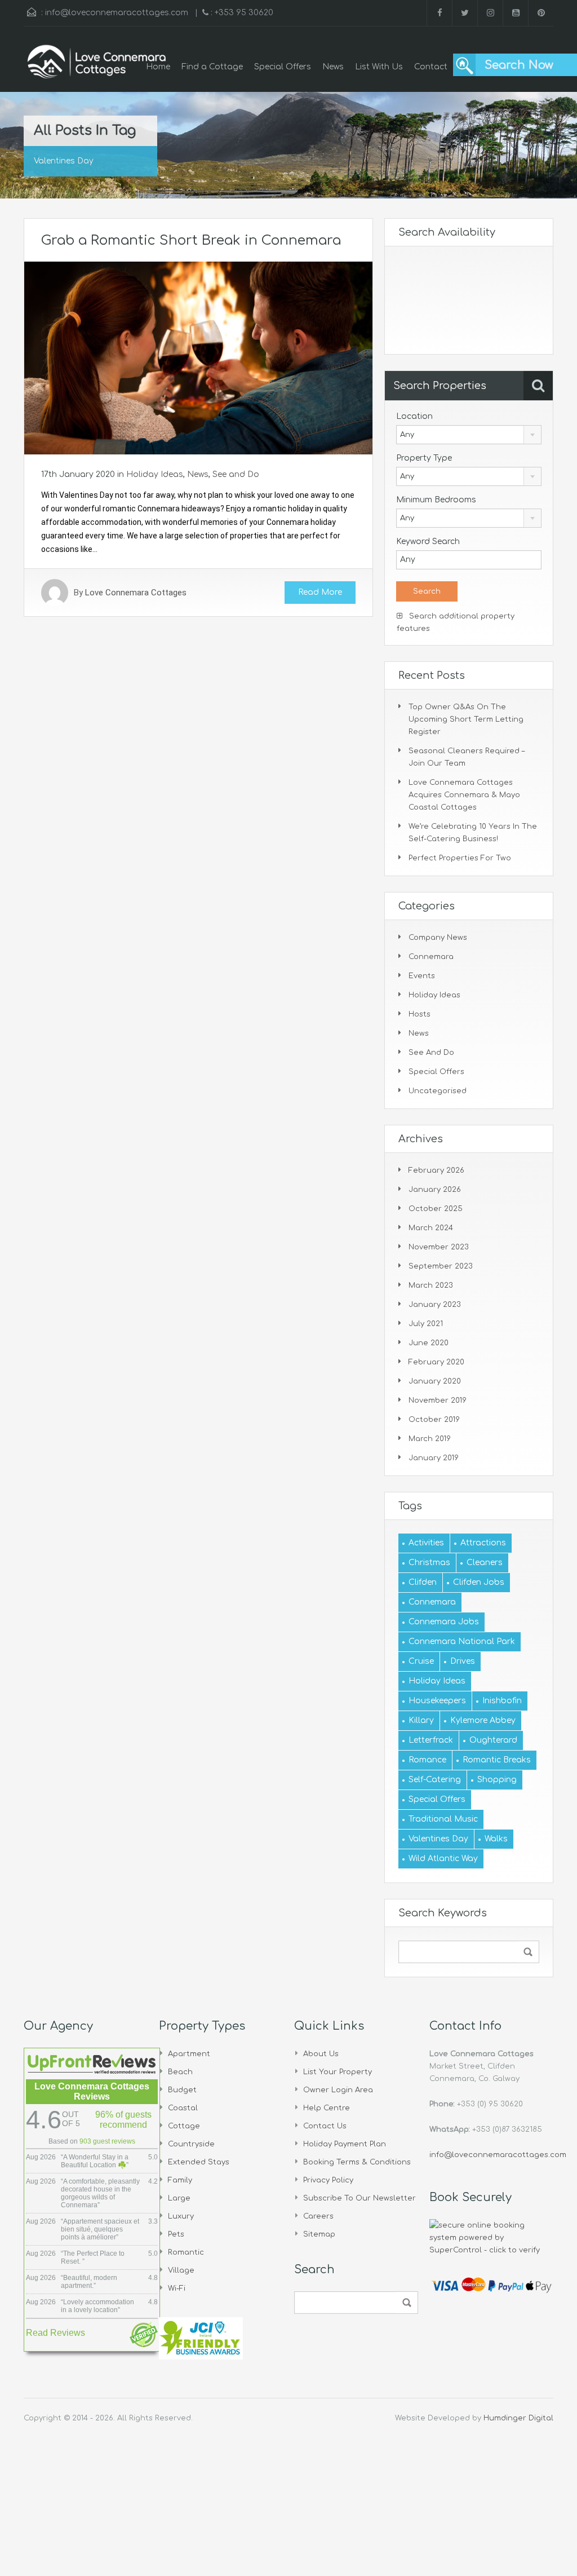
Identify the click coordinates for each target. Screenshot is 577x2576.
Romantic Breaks (497, 1760)
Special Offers (283, 67)
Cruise (421, 1661)
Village (181, 2270)
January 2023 (435, 1305)
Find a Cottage (212, 67)
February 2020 (436, 1362)
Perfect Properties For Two (460, 858)
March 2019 (430, 1439)
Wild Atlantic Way (443, 1859)
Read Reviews (56, 2333)
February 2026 (436, 1170)
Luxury (181, 2216)
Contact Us (325, 2126)
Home (158, 67)
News (333, 67)
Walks (496, 1839)
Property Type (424, 458)
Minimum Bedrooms (436, 500)
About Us (321, 2054)
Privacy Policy (328, 2180)
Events (422, 976)
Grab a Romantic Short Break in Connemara (191, 240)
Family (180, 2180)
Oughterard (493, 1740)
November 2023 (439, 1247)
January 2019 (434, 1458)
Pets (176, 2234)
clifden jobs (479, 1582)
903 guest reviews (107, 2141)
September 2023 (441, 1266)
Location (414, 416)
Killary (421, 1720)
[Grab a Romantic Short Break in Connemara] (198, 357)
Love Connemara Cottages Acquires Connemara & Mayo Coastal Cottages (464, 795)
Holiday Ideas (155, 474)
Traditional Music (443, 1819)
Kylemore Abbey (483, 1720)
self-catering (435, 1780)
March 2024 (431, 1228)
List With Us (379, 67)
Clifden (423, 1582)
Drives (463, 1661)
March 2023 (431, 1285)
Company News (438, 938)
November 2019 (438, 1400)
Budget (182, 2090)
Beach (180, 2072)
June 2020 (429, 1343)
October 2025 (436, 1209)
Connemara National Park (462, 1642)
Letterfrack (431, 1740)
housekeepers (437, 1701)
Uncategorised (438, 1091)
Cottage (184, 2126)
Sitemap (319, 2234)
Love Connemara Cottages (136, 593)
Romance (427, 1760)
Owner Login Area (338, 2090)
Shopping (497, 1780)
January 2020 (435, 1381)
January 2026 (435, 1190)
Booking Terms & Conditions (357, 2162)
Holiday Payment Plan (345, 2144)
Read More (320, 592)
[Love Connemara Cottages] (97, 68)
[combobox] (469, 435)
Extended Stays (199, 2162)
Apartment (189, 2054)
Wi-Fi (177, 2288)
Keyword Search (428, 542)
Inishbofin (502, 1701)
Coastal (183, 2108)
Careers (318, 2216)
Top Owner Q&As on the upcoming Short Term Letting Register (466, 719)
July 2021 (426, 1324)
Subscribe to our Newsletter (359, 2198)
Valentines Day (438, 1839)
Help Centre (327, 2108)
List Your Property (338, 2072)
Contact (431, 67)
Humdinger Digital (518, 2418)
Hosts (420, 1014)
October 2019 (434, 1420)
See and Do (236, 474)
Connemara (431, 957)
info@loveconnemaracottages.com (117, 13)
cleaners (485, 1563)
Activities (426, 1543)
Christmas (429, 1563)
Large (179, 2198)
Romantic (186, 2252)
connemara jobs (444, 1622)
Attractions (483, 1543)
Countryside (191, 2144)
